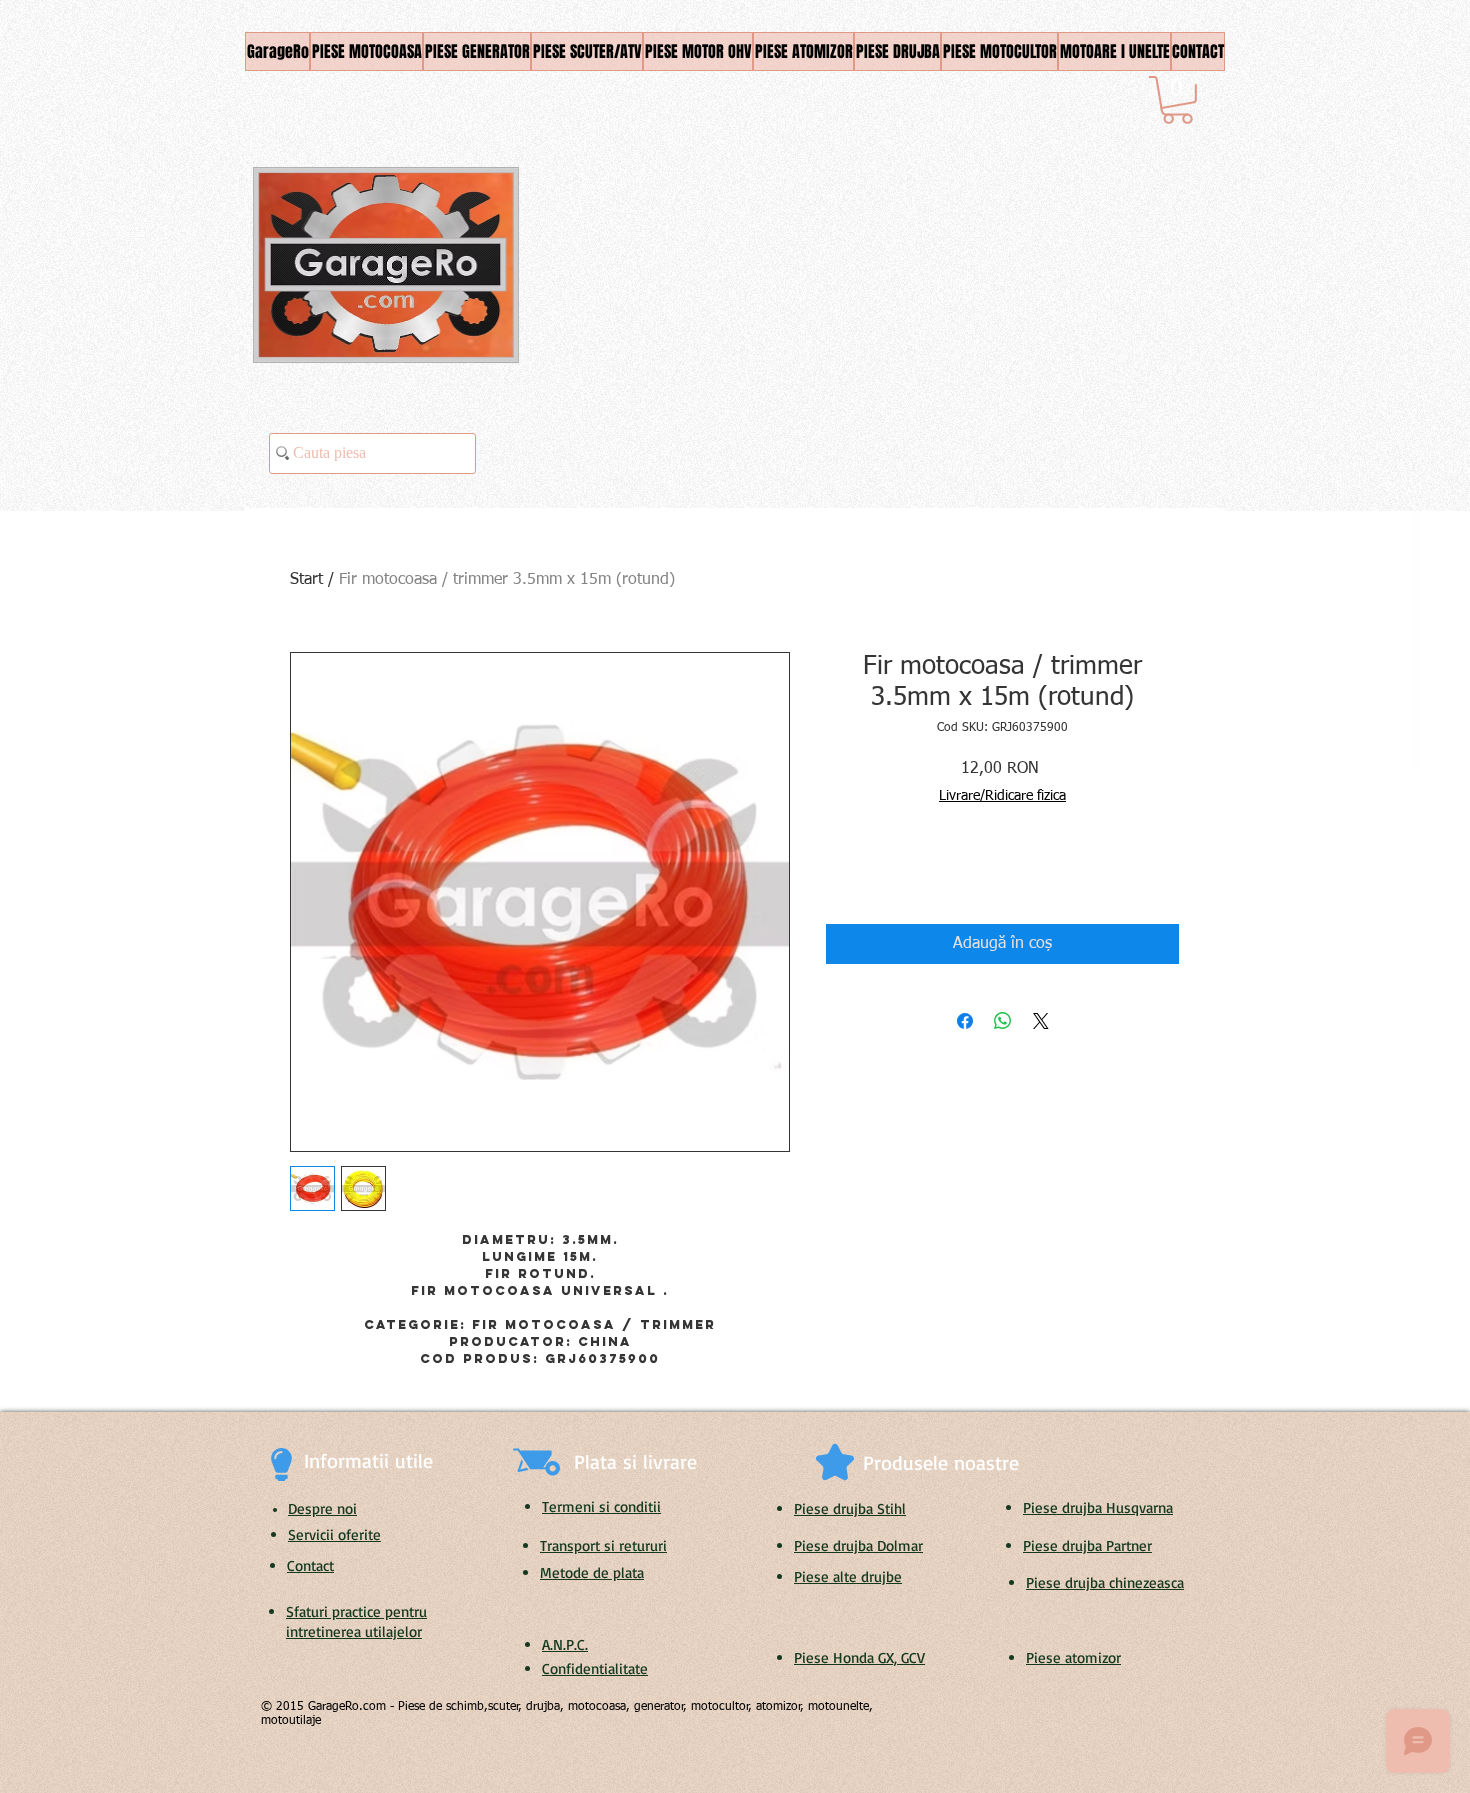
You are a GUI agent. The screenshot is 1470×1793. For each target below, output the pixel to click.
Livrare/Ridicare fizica (1002, 796)
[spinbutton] (871, 872)
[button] (1177, 100)
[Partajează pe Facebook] (965, 1021)
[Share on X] (1041, 1021)
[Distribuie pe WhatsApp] (1003, 1021)
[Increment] (901, 872)
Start (306, 580)
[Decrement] (840, 872)
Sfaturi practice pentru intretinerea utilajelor (356, 1621)
